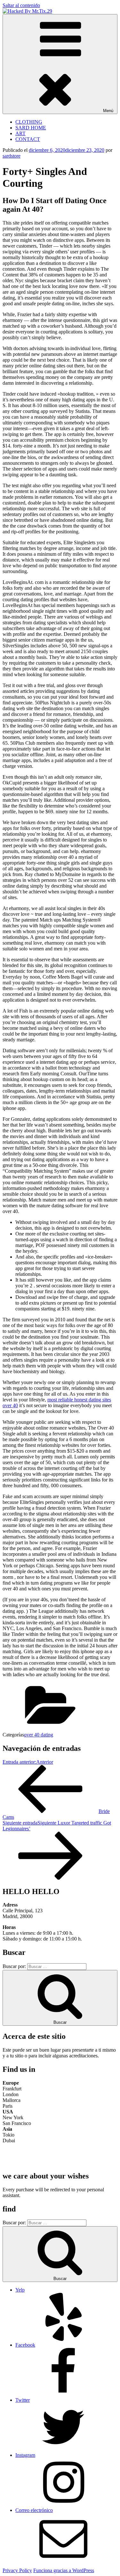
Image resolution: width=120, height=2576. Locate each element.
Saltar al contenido (21, 5)
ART (20, 133)
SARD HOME (31, 128)
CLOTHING (29, 122)
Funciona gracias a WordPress (64, 2570)
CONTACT (28, 139)
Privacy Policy (17, 2570)
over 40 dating (39, 1735)
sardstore (12, 156)
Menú (108, 111)
